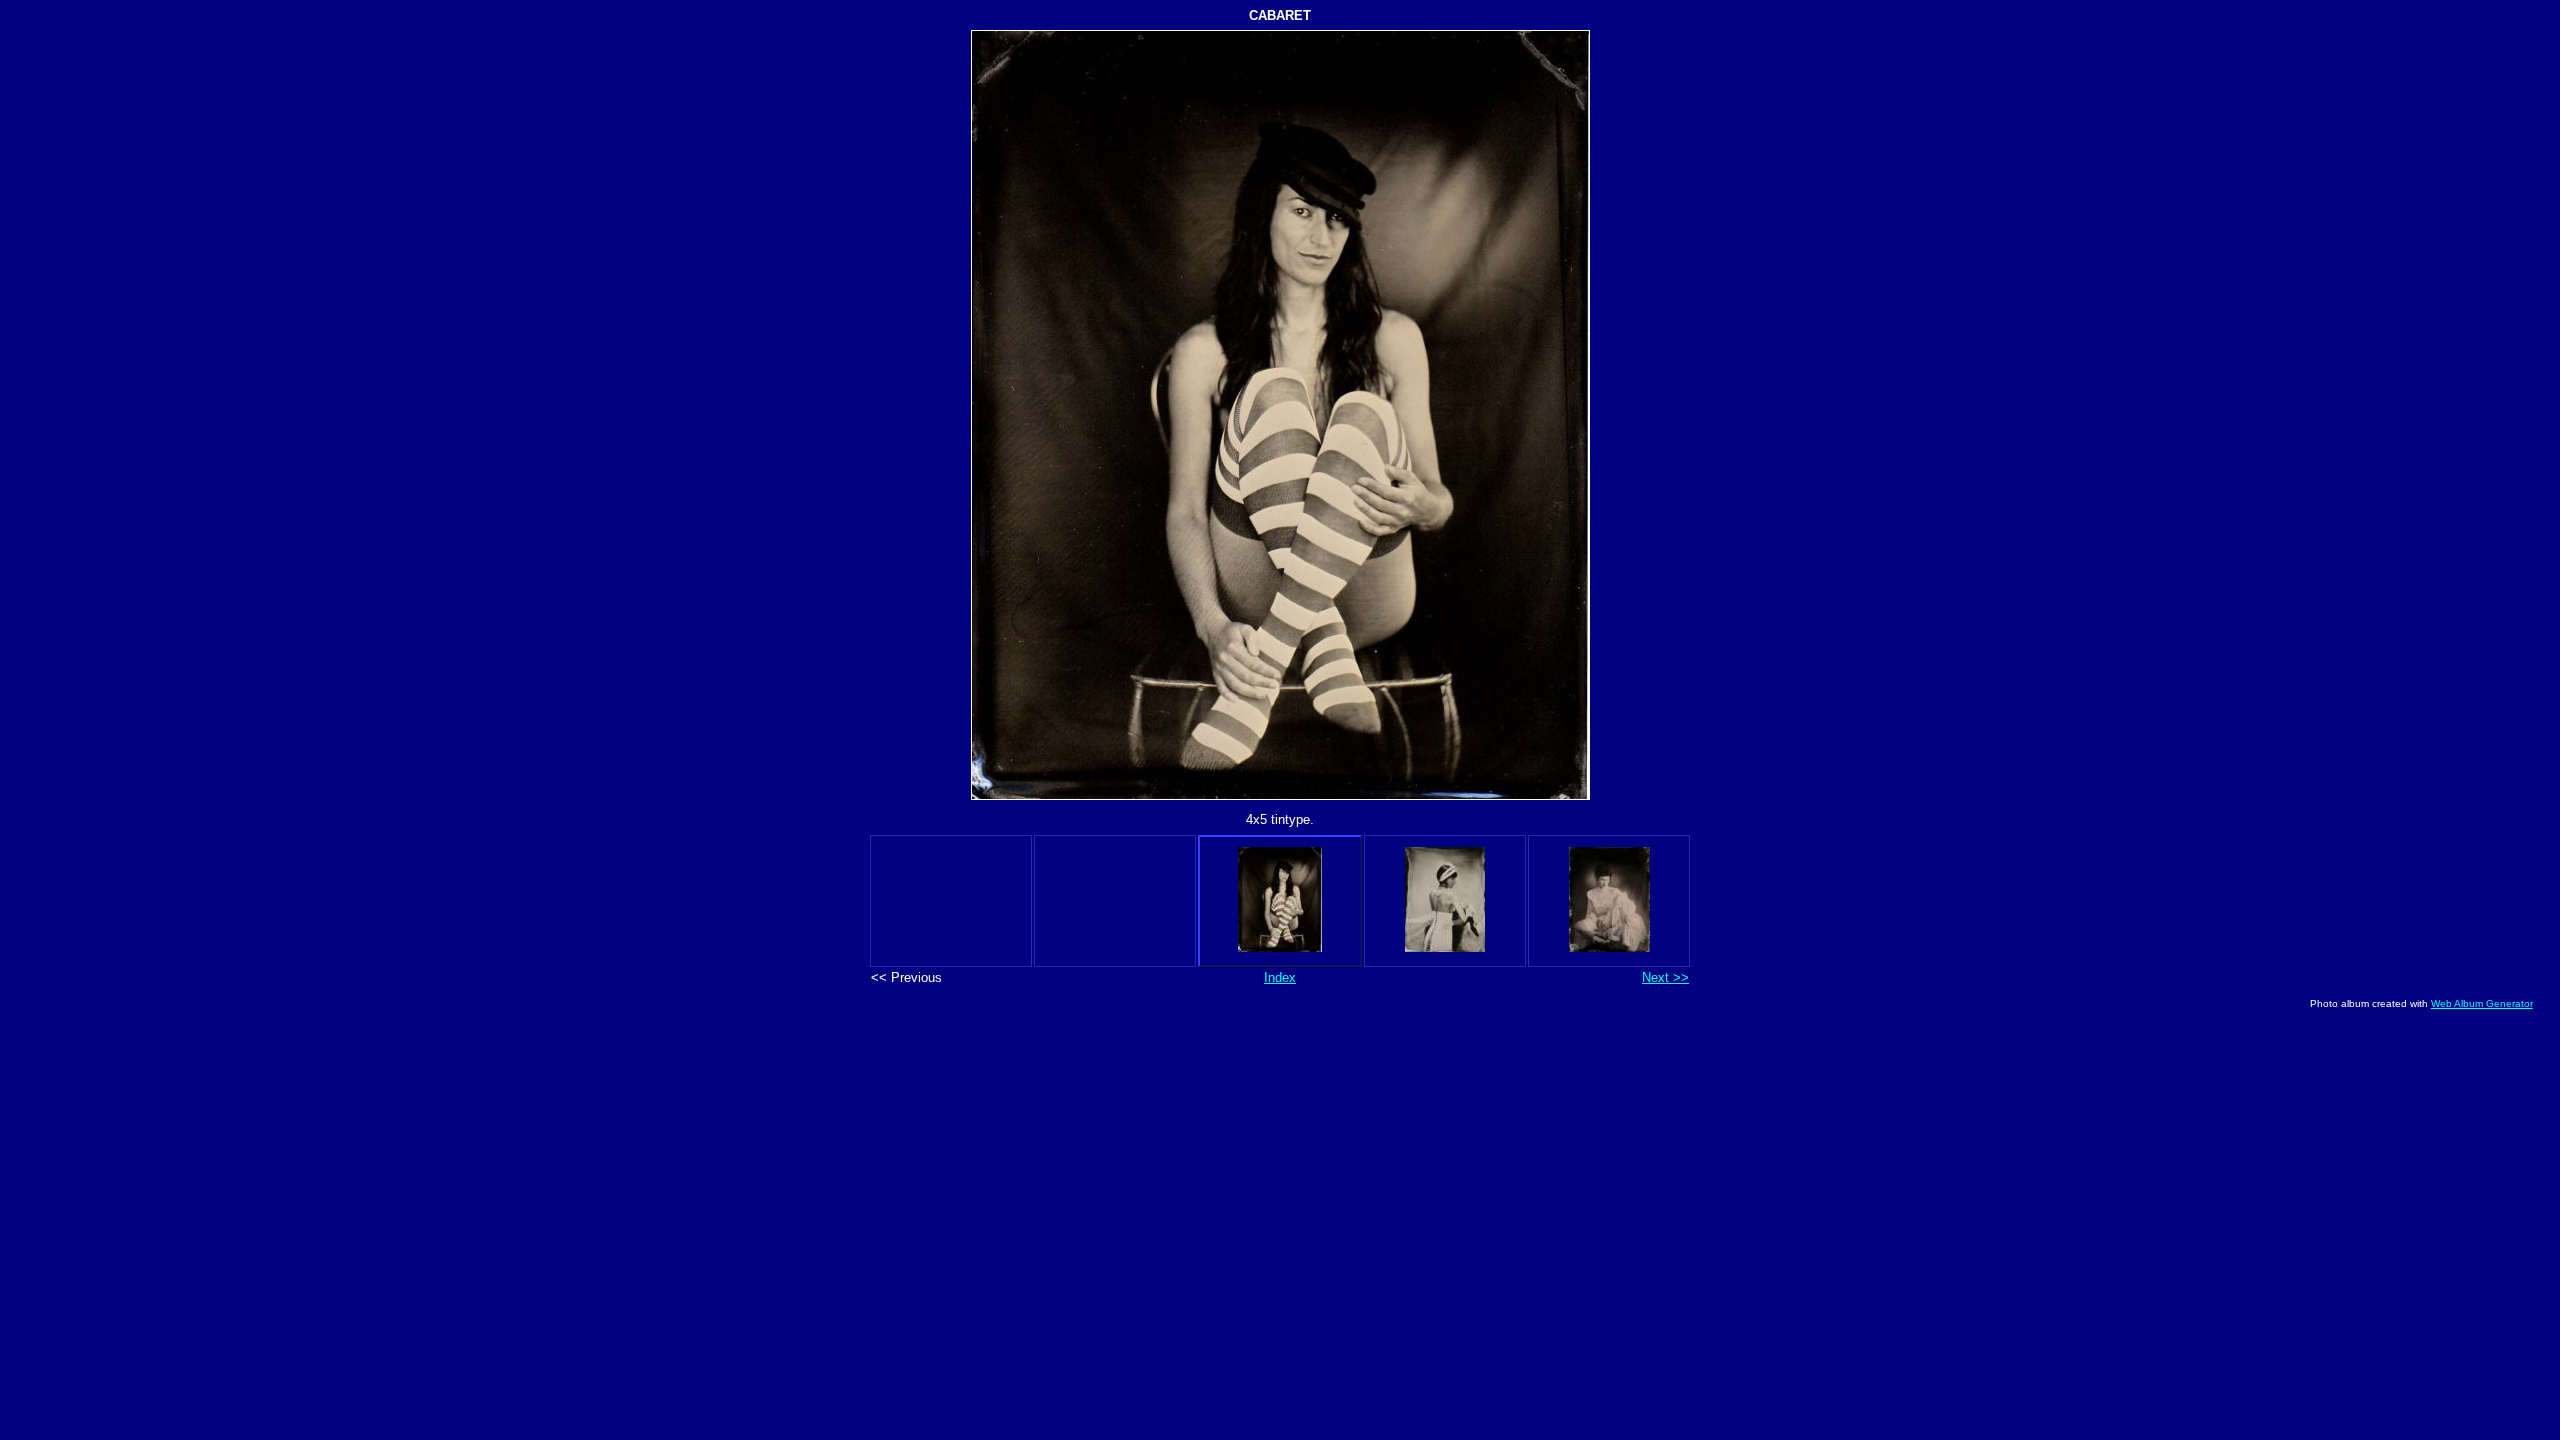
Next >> (1665, 977)
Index (1280, 977)
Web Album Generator (2482, 1003)
